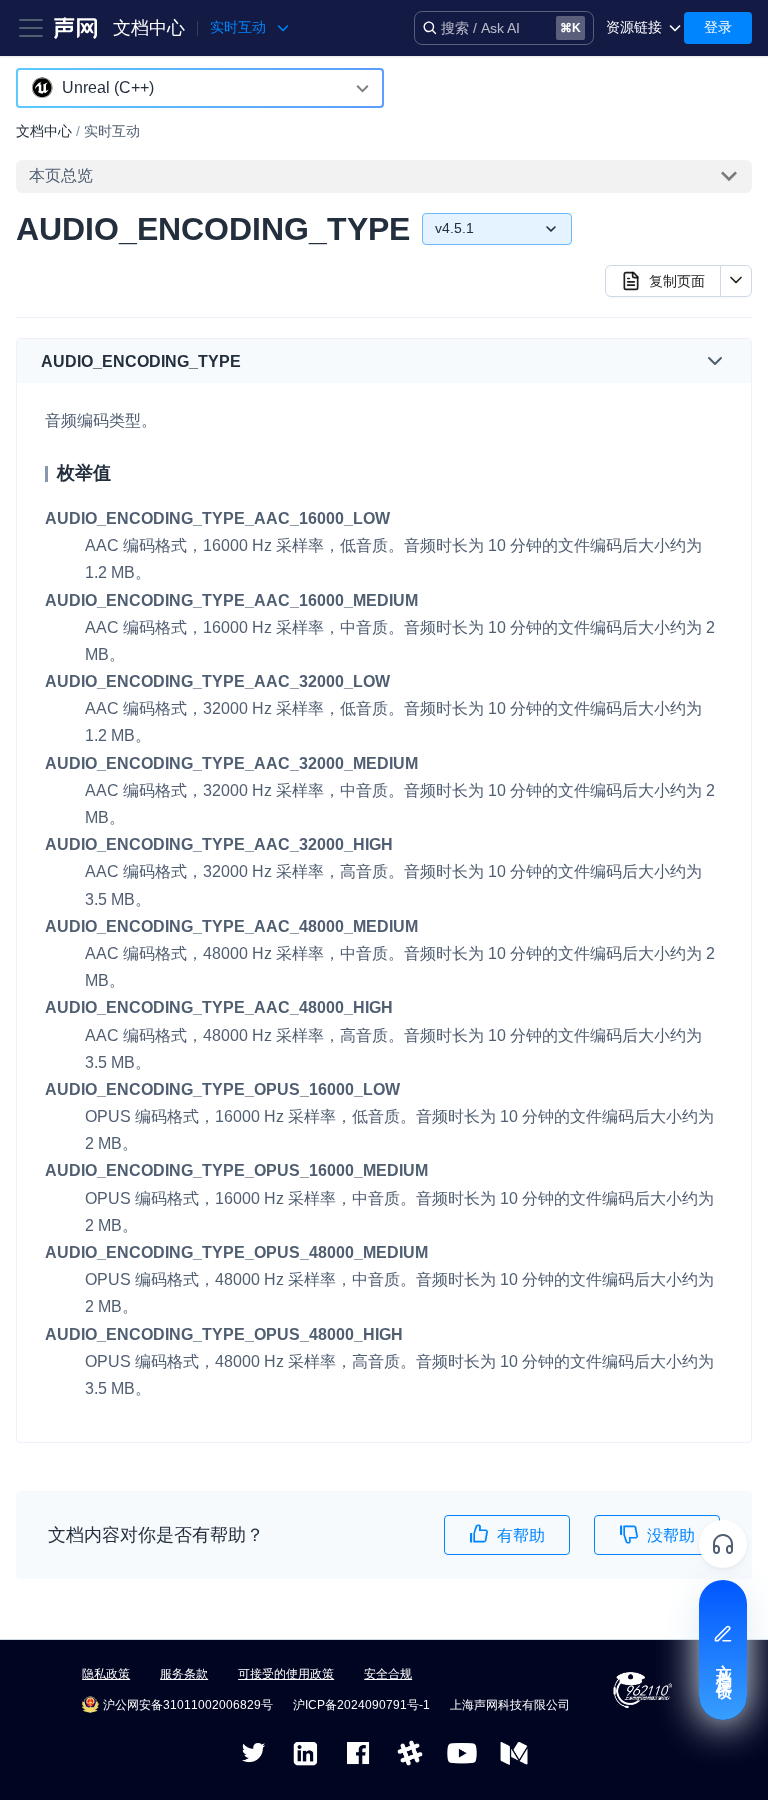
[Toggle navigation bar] (31, 28)
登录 (718, 27)
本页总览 (61, 175)
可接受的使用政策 (286, 1674)
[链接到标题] (249, 361)
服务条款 (184, 1674)
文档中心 (149, 28)
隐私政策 (106, 1674)
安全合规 (388, 1674)
